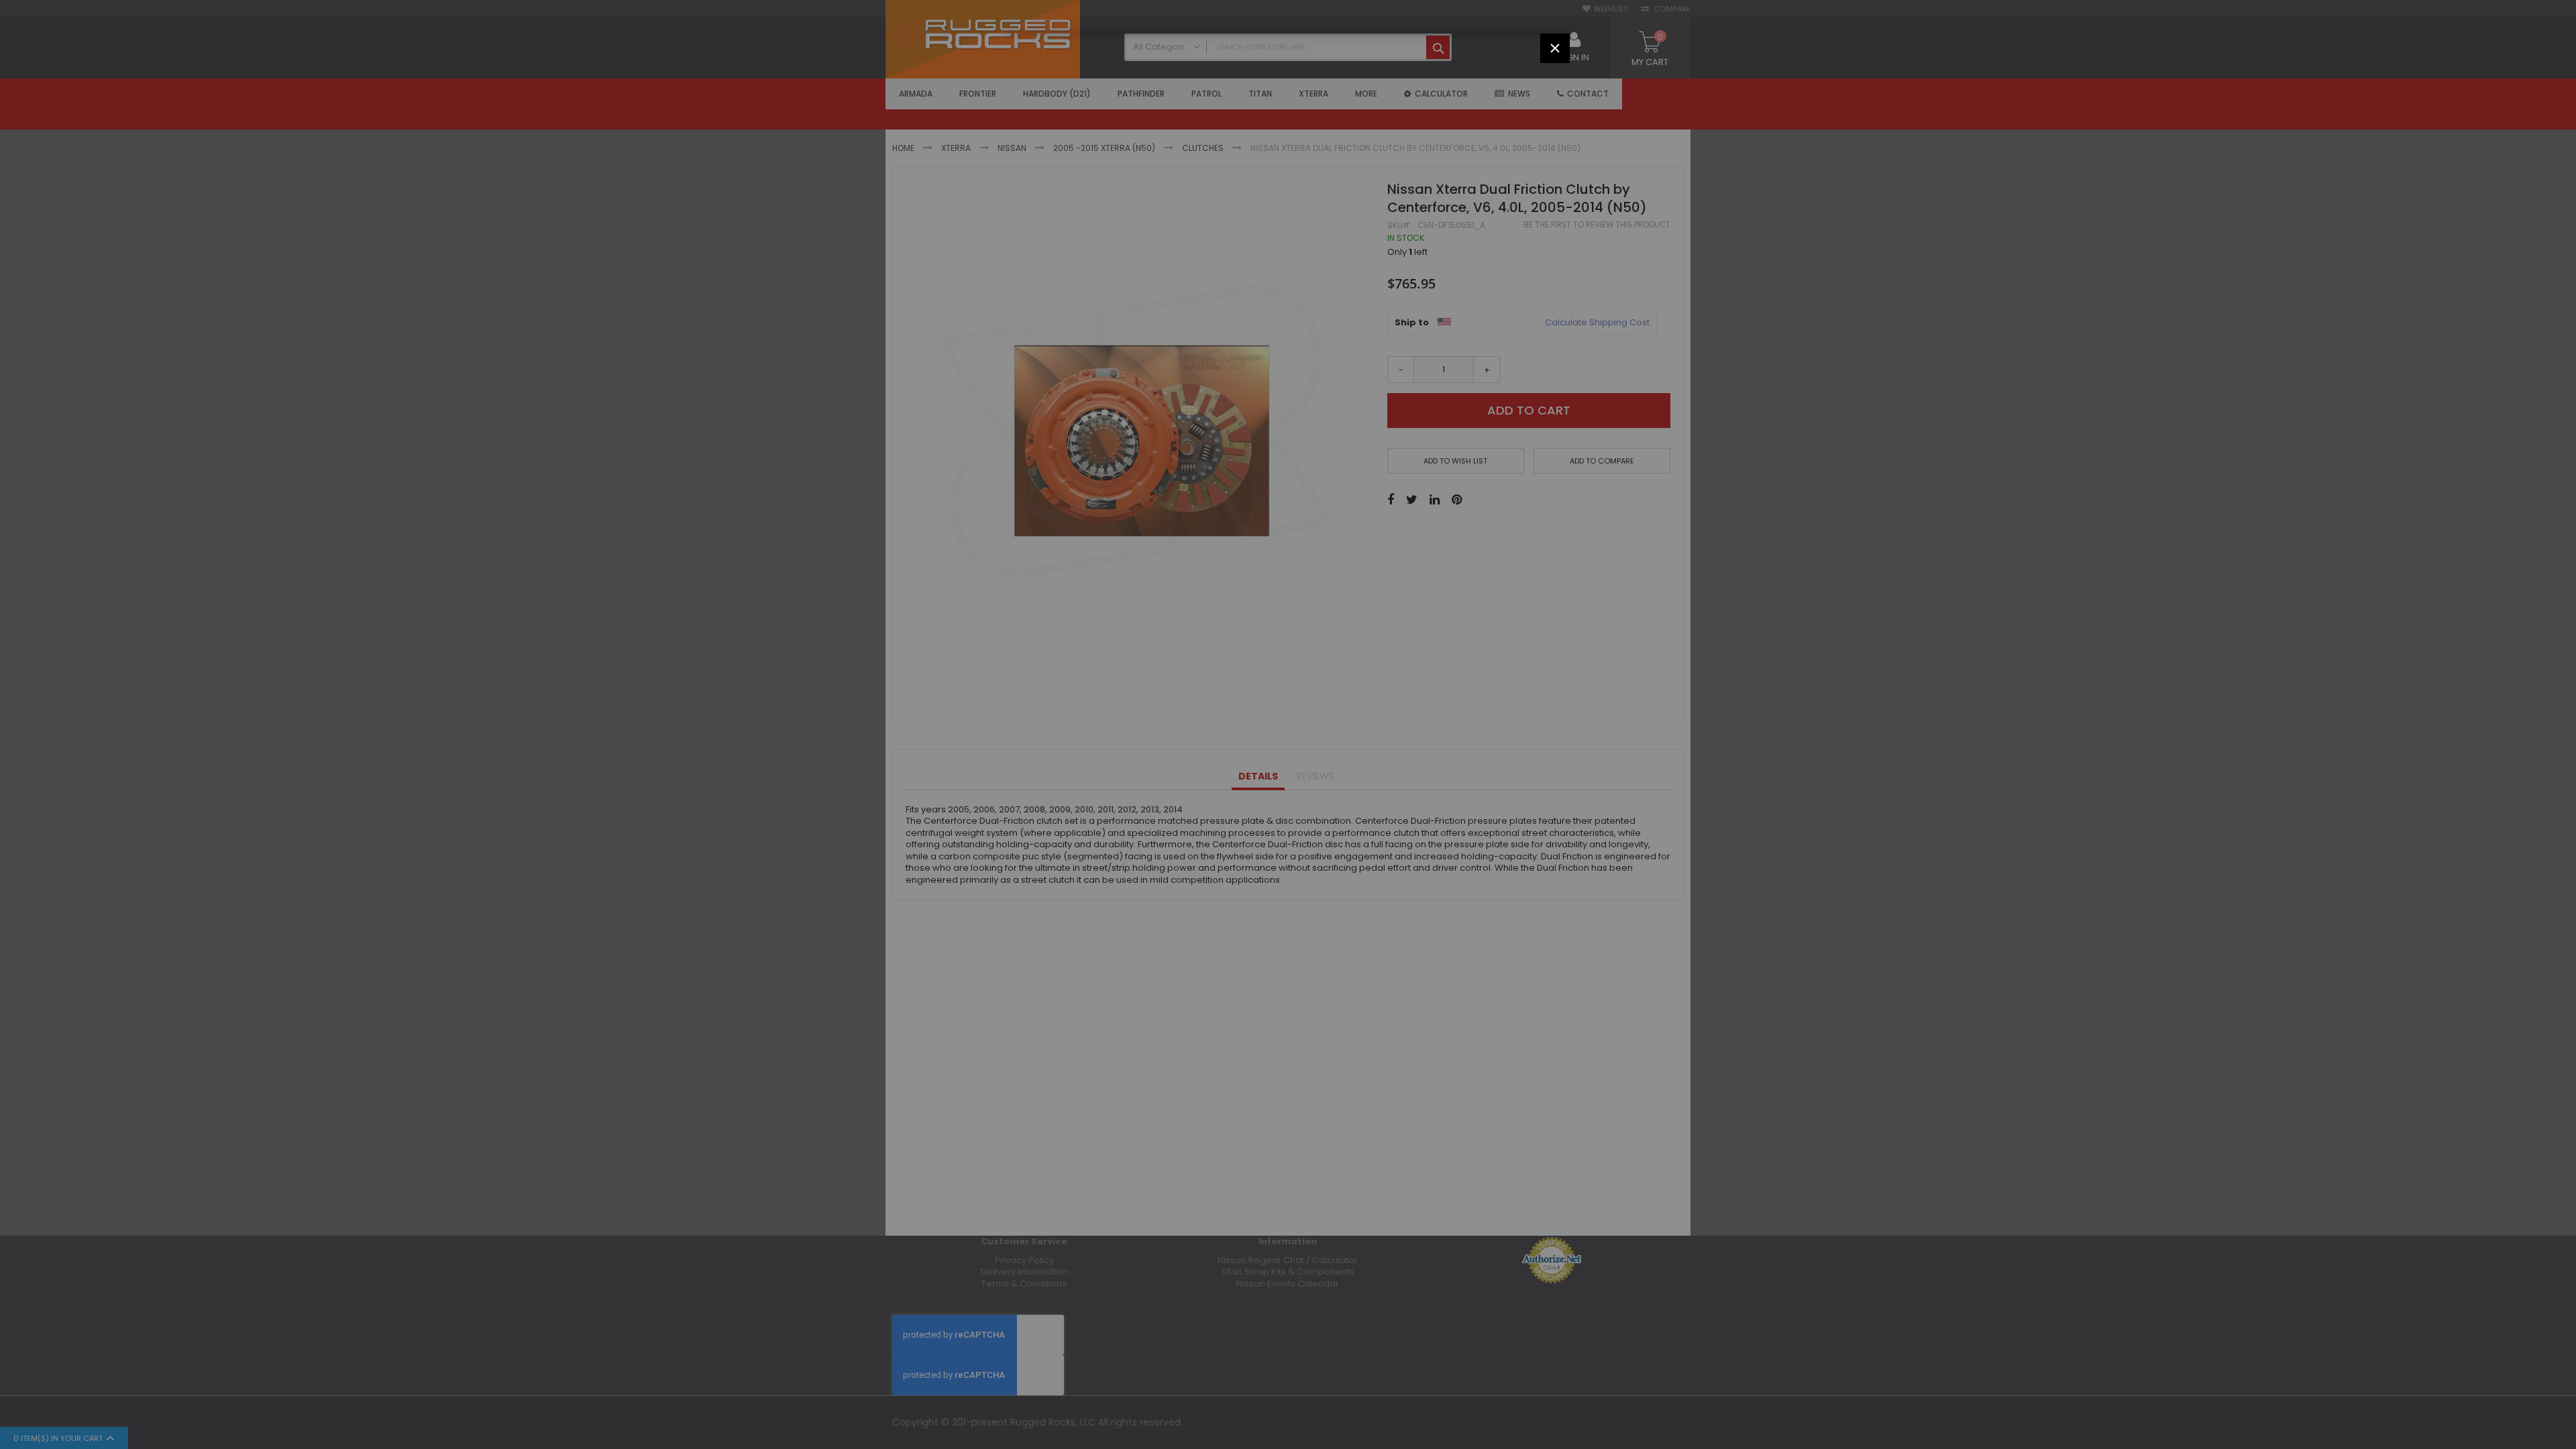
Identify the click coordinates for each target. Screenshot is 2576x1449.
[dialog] (1288, 724)
